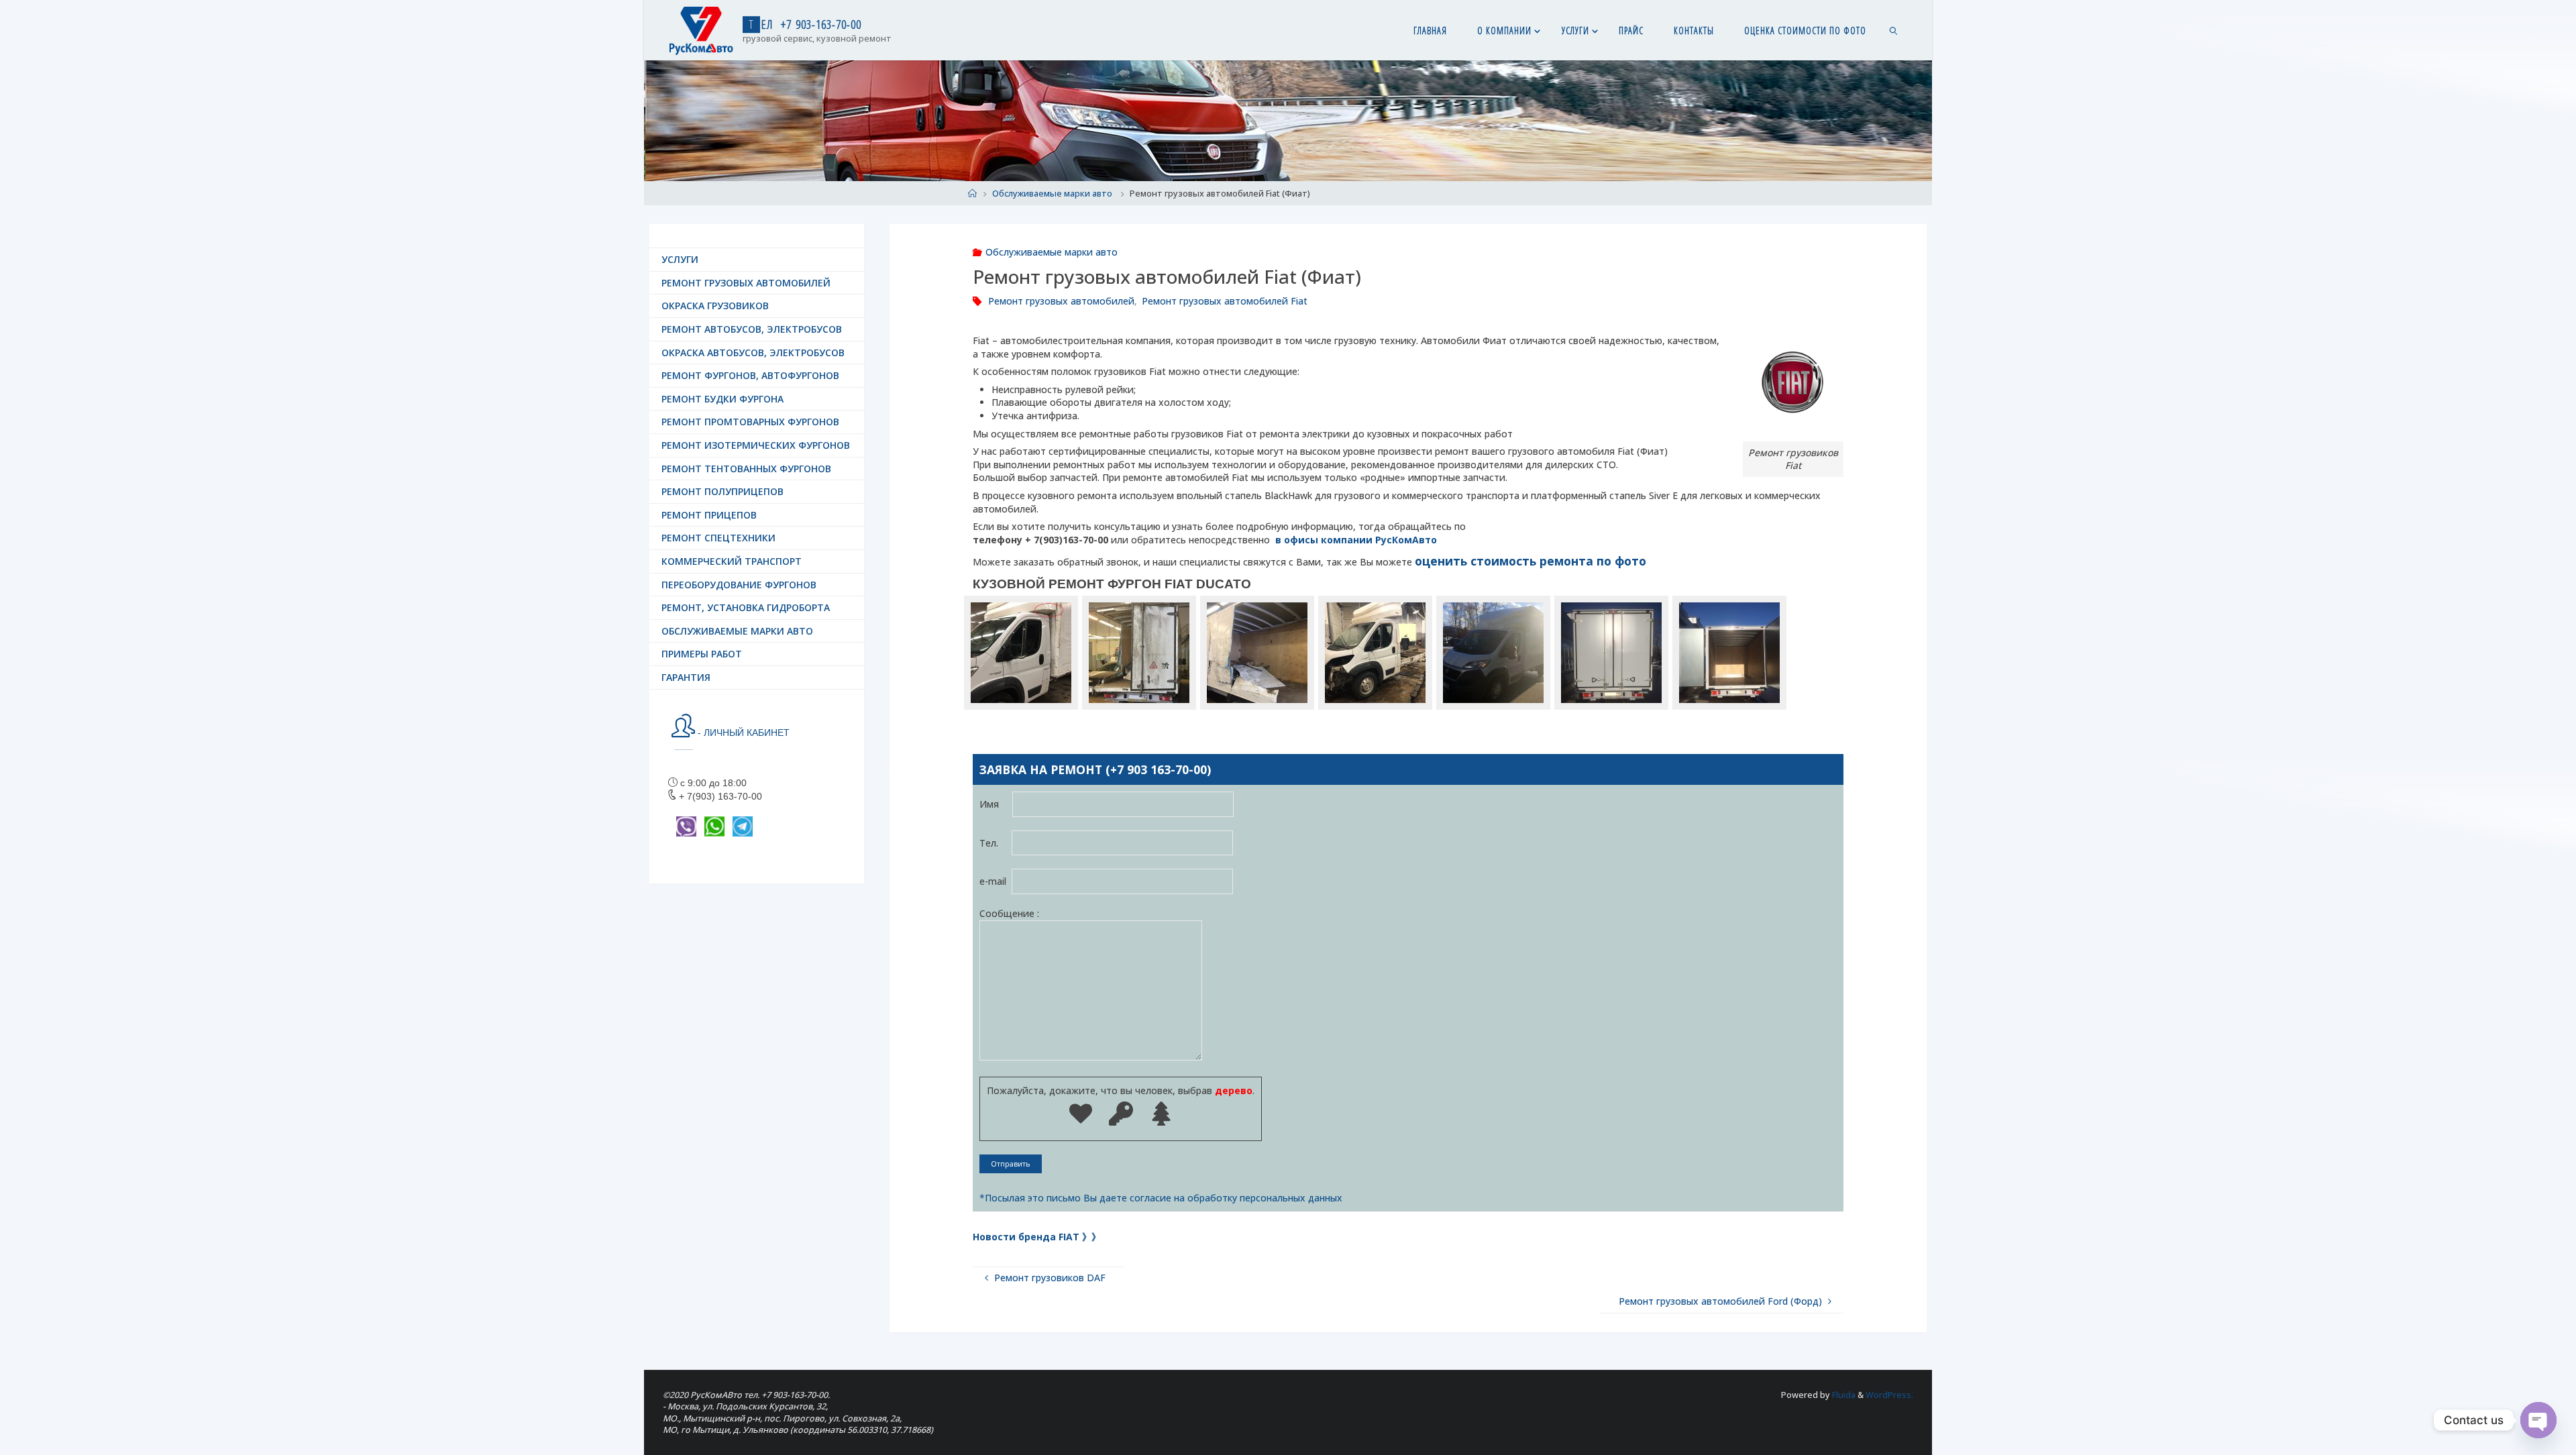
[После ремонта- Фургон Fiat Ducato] (1493, 653)
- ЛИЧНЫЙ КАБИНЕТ (742, 733)
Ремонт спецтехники (718, 538)
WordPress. (1889, 1395)
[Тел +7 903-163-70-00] (701, 30)
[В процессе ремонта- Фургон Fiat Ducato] (1375, 653)
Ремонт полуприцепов (722, 491)
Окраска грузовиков (715, 306)
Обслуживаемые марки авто (1052, 194)
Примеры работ (702, 654)
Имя (996, 805)
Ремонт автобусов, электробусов (752, 329)
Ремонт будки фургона (722, 399)
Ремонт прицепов (709, 515)
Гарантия (686, 677)
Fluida (1843, 1395)
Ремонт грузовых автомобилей (1061, 301)
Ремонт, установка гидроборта (746, 607)
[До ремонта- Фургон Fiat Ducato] (1021, 653)
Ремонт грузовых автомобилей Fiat (1225, 301)
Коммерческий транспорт (732, 561)
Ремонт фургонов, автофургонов (750, 375)
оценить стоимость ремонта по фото (1531, 561)
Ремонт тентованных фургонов (746, 469)
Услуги (680, 259)
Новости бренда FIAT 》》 (1037, 1237)
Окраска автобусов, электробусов (753, 353)
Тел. (996, 843)
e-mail (996, 881)
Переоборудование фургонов (739, 585)
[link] (1893, 30)
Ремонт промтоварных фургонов (750, 422)
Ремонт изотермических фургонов (756, 445)
